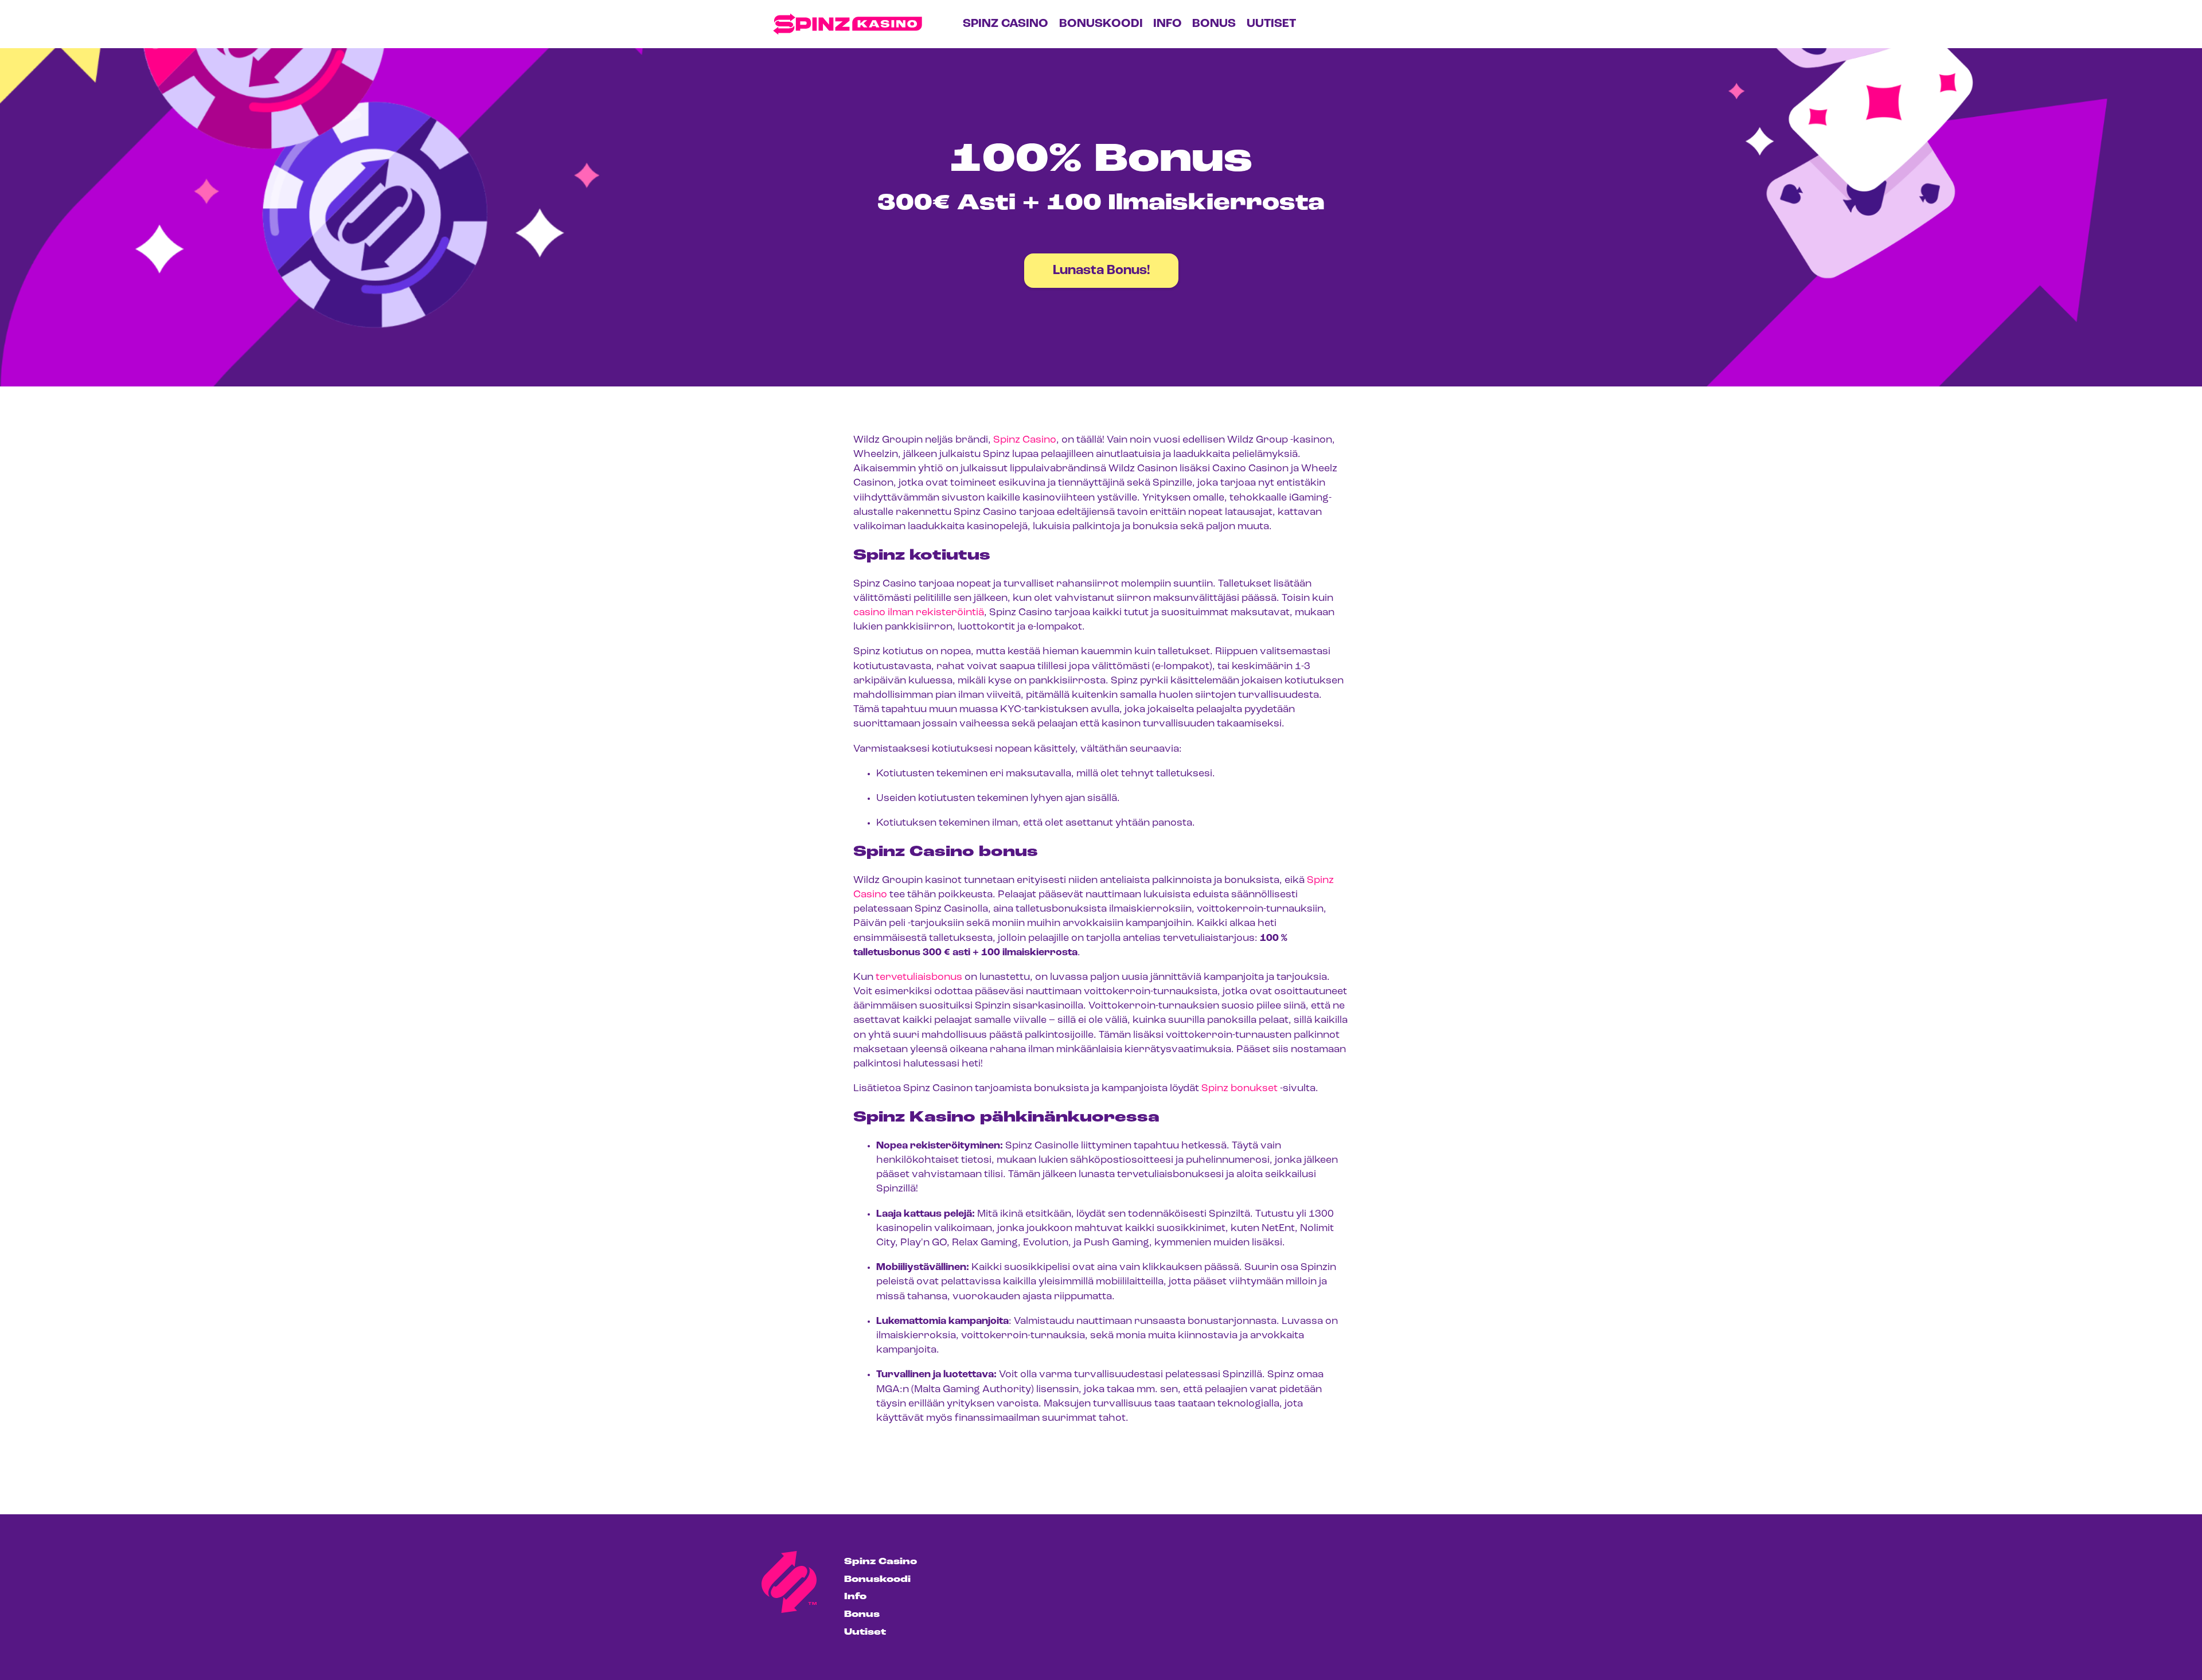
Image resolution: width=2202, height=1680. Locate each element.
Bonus (1214, 24)
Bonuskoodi (1101, 24)
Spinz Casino (1006, 24)
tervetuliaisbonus (919, 978)
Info (1168, 24)
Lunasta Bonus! (1101, 271)
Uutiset (1271, 24)
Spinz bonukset (1239, 1089)
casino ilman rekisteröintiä (919, 613)
